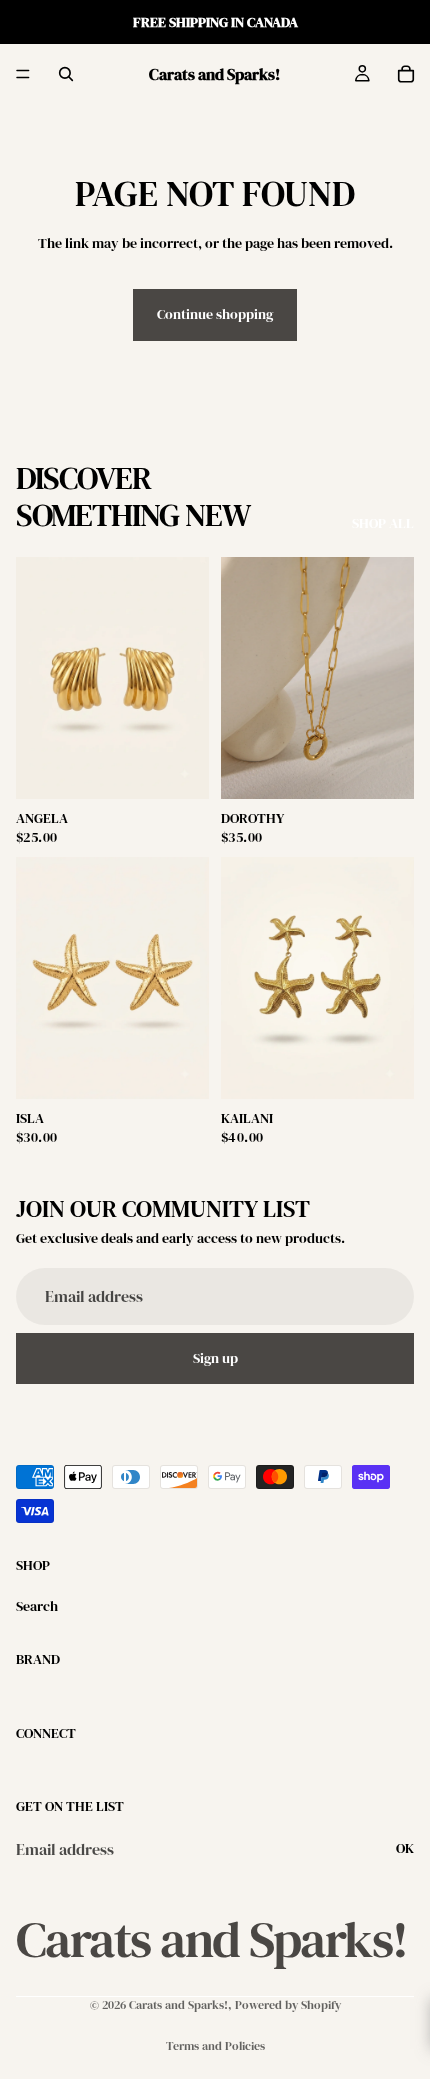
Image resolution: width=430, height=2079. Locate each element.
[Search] (66, 74)
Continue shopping (215, 314)
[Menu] (23, 74)
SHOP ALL (383, 523)
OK (405, 1848)
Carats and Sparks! (178, 2005)
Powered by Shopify (288, 2005)
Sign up (215, 1357)
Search (37, 1606)
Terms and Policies (215, 2046)
